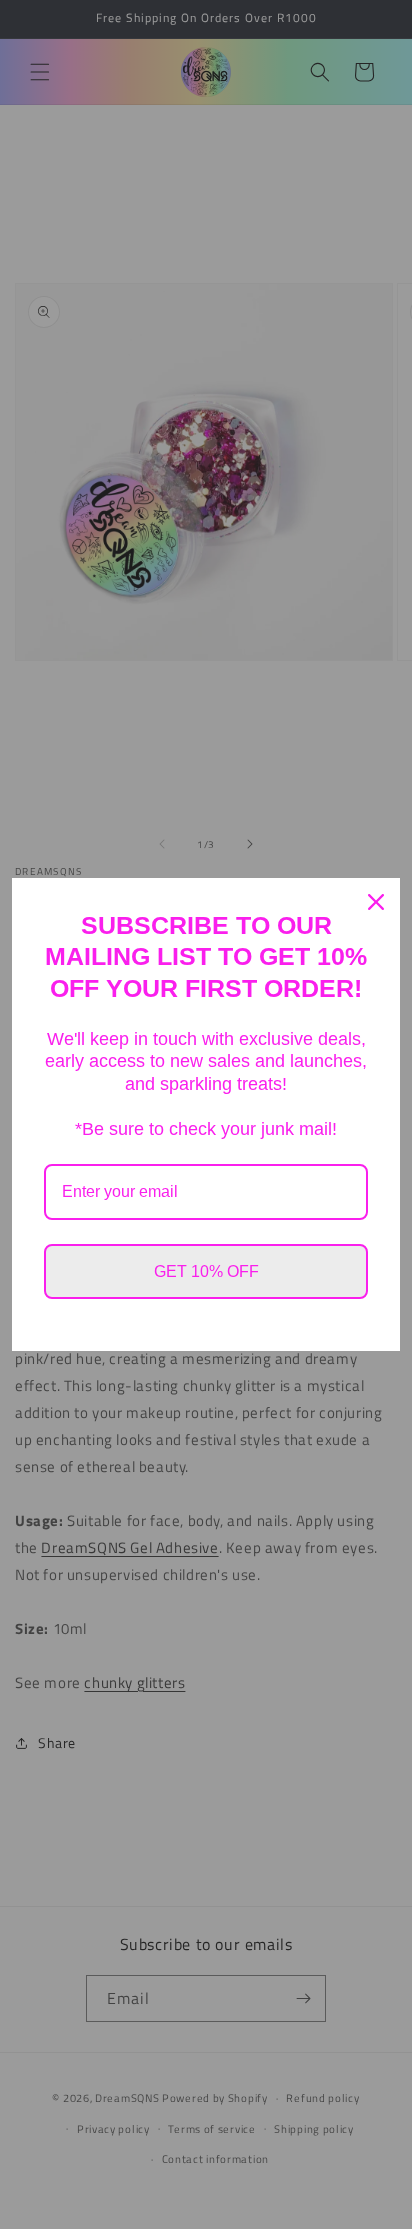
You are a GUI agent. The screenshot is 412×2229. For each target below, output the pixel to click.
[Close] (376, 902)
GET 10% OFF (206, 1271)
